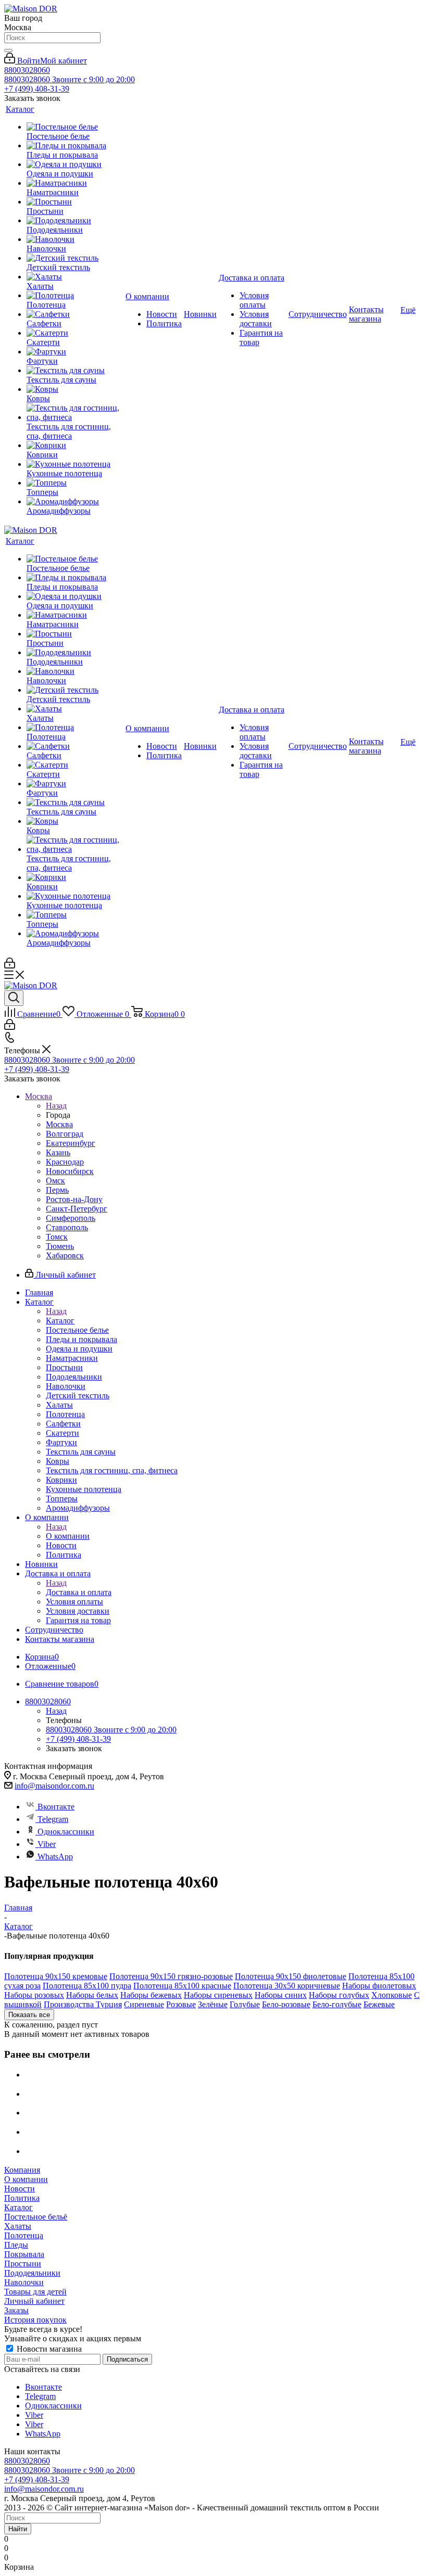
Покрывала (24, 2254)
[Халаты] (75, 277)
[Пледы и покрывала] (75, 146)
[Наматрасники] (75, 183)
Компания (22, 2170)
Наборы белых (92, 1995)
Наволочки (24, 2282)
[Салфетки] (75, 314)
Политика (22, 2198)
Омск (55, 1181)
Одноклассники (66, 1832)
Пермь (57, 1190)
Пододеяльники (32, 2273)
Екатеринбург (71, 1143)
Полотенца (24, 2235)
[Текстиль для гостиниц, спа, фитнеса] (75, 413)
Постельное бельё (36, 2217)
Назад (56, 1106)
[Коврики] (75, 445)
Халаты (18, 2226)
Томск (57, 1237)
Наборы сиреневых (218, 1995)
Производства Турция (83, 2004)
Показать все (29, 2015)
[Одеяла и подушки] (75, 164)
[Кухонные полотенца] (75, 464)
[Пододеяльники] (75, 221)
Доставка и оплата (79, 1592)
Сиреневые (144, 2004)
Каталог (60, 1321)
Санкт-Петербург (77, 1209)
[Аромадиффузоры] (75, 502)
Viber (47, 1844)
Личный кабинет (34, 2301)
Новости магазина (48, 2349)
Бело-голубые (337, 2004)
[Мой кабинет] (10, 966)
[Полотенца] (75, 296)
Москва (59, 1124)
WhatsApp (55, 1857)
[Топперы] (75, 483)
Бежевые (379, 2004)
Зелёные (213, 2004)
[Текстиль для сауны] (75, 371)
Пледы (16, 2245)
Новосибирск (70, 1171)
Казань (58, 1152)
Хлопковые (392, 1995)
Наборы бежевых (151, 1995)
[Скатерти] (75, 333)
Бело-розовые (286, 2004)
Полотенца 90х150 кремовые (56, 1976)
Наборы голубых (339, 1995)
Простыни (23, 2263)
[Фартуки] (75, 352)
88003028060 (27, 70)
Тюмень (60, 1246)
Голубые (245, 2004)
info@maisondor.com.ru (54, 1786)
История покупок (35, 2320)
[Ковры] (75, 389)
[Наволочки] (75, 239)
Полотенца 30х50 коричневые (287, 1986)
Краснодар (65, 1162)
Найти (18, 2529)
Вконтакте (56, 1807)
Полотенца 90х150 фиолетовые (291, 1976)
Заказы (16, 2310)
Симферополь (71, 1218)
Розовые (181, 2004)
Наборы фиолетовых (379, 1986)
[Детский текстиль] (75, 258)
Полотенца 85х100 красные (182, 1986)
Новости (20, 2189)
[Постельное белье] (75, 127)
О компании (68, 1536)
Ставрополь (67, 1227)
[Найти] (8, 50)
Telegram (53, 1819)
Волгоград (65, 1134)
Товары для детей (35, 2292)
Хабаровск (65, 1255)
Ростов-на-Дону (74, 1199)
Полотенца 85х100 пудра (87, 1986)
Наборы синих (281, 1995)
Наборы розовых (34, 1995)
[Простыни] (75, 202)
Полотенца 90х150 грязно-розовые (171, 1976)
